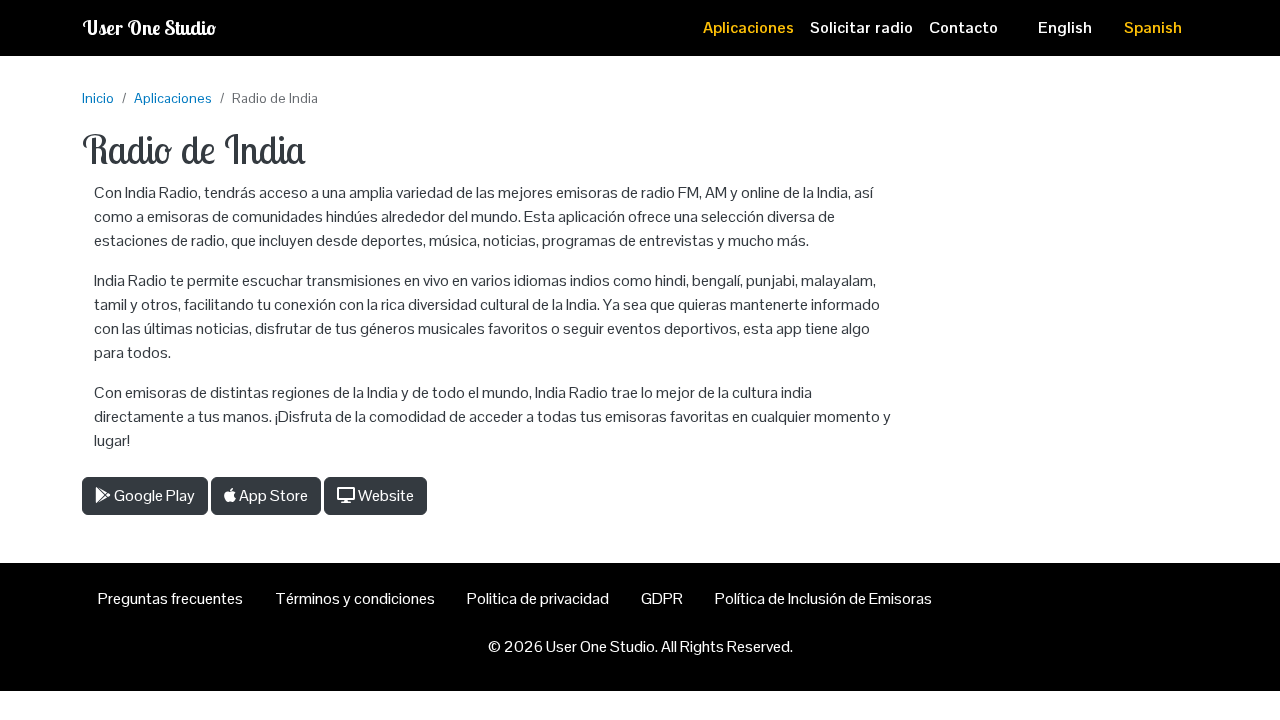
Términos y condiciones (355, 598)
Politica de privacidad (538, 598)
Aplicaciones (748, 27)
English (1065, 27)
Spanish (1153, 27)
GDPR (662, 598)
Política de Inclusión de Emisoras (823, 598)
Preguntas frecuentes (170, 598)
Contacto (963, 27)
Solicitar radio (861, 27)
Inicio (98, 98)
